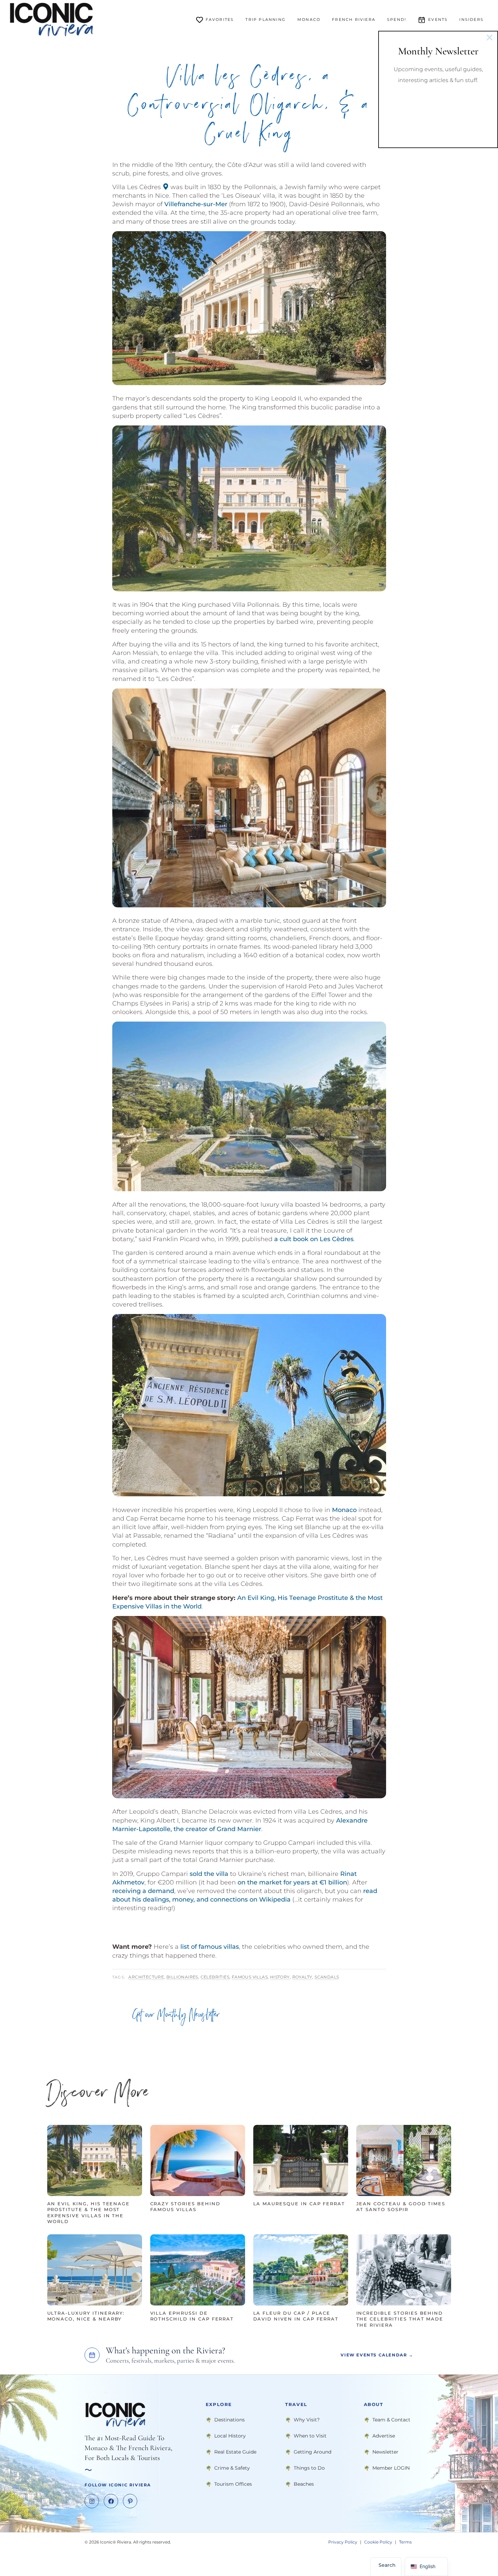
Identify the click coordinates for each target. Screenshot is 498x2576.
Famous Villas (250, 1977)
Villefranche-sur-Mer (196, 204)
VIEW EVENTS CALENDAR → (377, 2355)
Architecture (146, 1977)
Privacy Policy (343, 2542)
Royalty (302, 1977)
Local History (230, 2436)
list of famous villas (210, 1947)
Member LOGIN (391, 2468)
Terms (405, 2542)
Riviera (354, 19)
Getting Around (312, 2452)
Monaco (309, 19)
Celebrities (215, 1977)
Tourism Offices (233, 2484)
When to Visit (310, 2436)
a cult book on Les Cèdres (314, 1239)
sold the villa (209, 1874)
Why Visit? (307, 2420)
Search (387, 2565)
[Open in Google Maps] (166, 187)
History (280, 1977)
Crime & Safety (232, 2468)
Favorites (220, 19)
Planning (266, 19)
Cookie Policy (378, 2542)
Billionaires (182, 1977)
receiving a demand (143, 1891)
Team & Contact (391, 2420)
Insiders (471, 19)
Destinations (229, 2420)
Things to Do (309, 2468)
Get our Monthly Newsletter (176, 2016)
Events (438, 19)
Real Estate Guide (235, 2452)
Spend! (397, 19)
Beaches (304, 2484)
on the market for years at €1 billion (292, 1882)
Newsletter (385, 2452)
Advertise (384, 2436)
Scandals (327, 1977)
